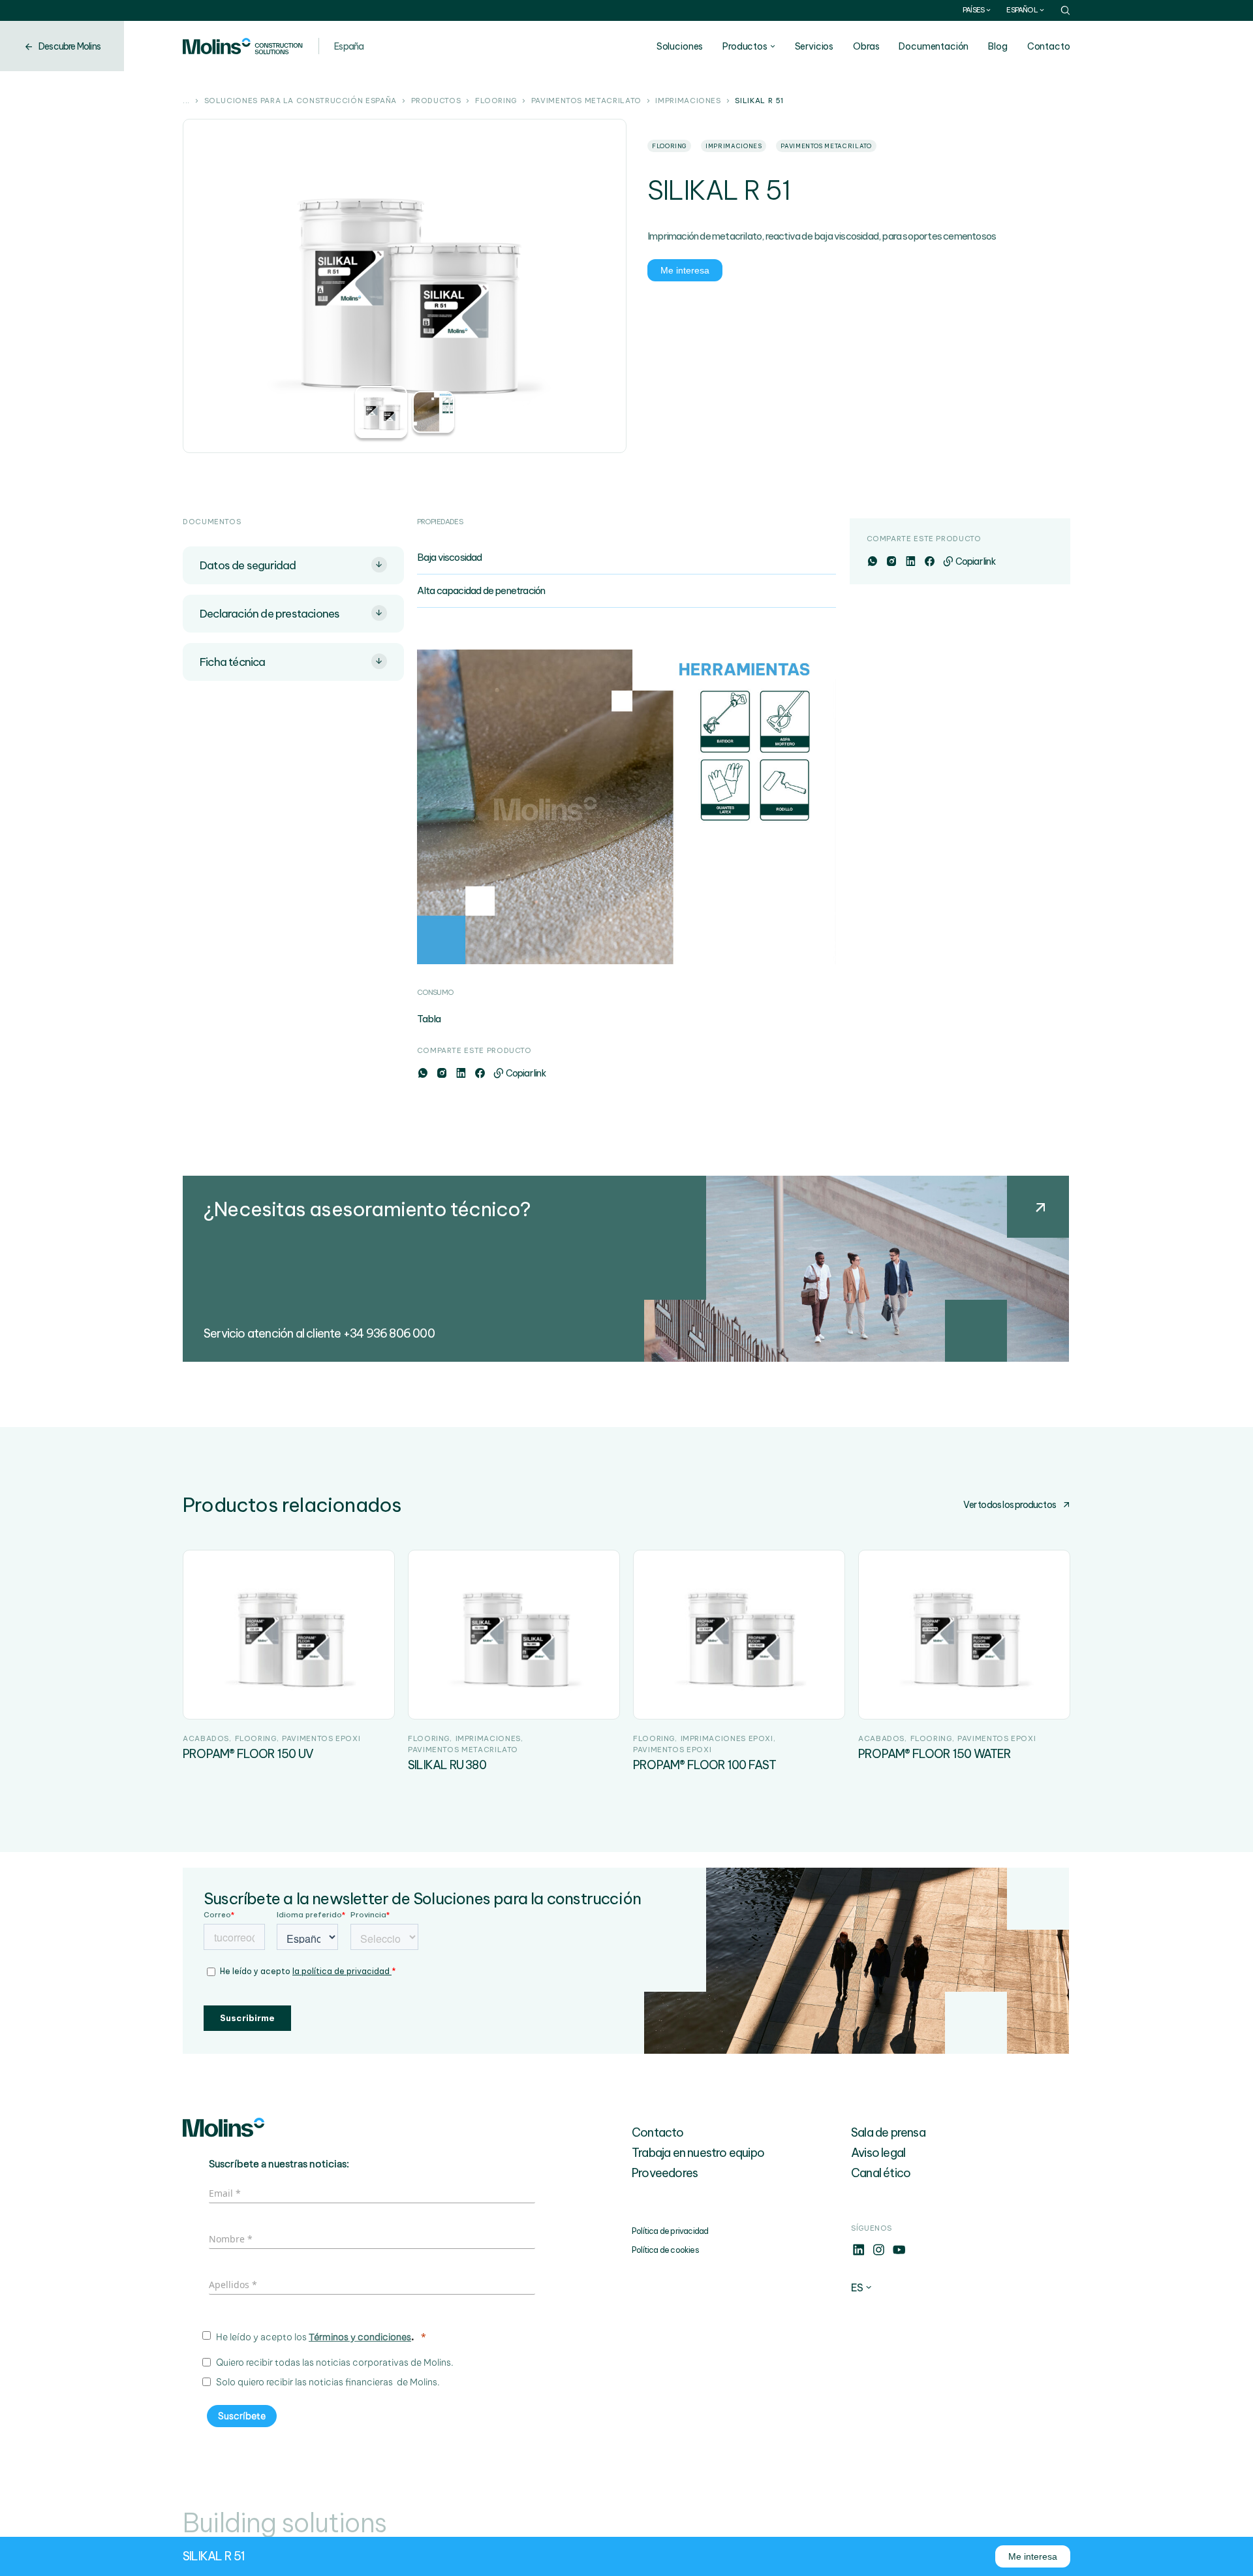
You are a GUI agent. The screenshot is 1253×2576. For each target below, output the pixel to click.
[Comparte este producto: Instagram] (441, 1073)
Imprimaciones (688, 101)
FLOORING (496, 101)
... (186, 101)
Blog (998, 46)
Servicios (814, 46)
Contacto (1049, 46)
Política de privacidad (670, 2231)
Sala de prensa (888, 2132)
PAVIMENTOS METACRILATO (586, 101)
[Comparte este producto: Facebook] (479, 1073)
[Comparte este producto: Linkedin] (460, 1073)
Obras (866, 46)
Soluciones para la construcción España (301, 101)
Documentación (934, 46)
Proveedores (665, 2173)
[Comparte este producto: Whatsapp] (423, 1073)
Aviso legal (878, 2153)
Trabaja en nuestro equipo (698, 2153)
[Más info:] (859, 2254)
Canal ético (881, 2173)
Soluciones (680, 46)
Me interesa (685, 270)
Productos (745, 46)
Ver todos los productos (1010, 1505)
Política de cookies (665, 2250)
